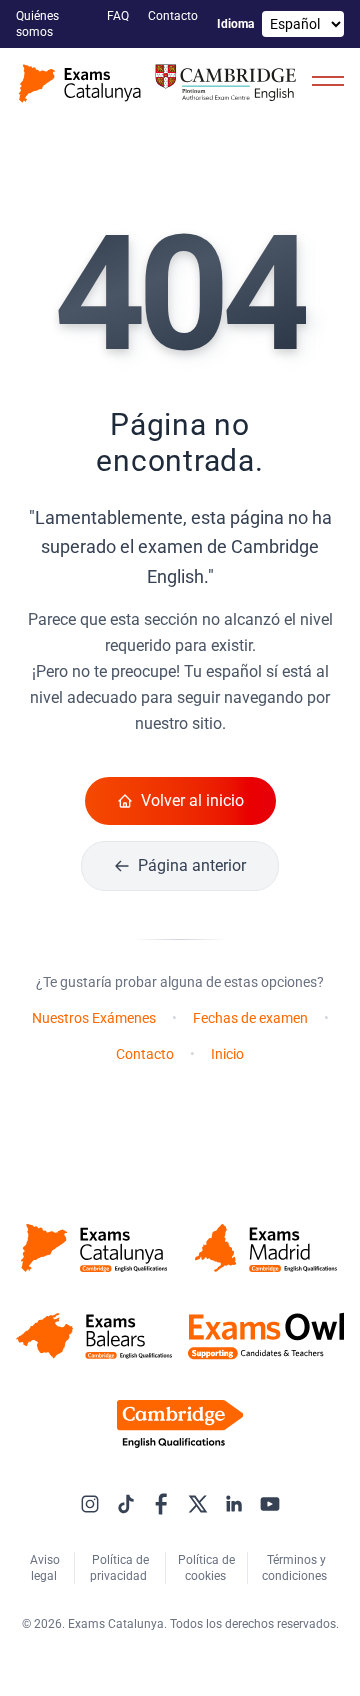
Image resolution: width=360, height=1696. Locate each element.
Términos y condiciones (296, 1568)
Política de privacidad (120, 1568)
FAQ (119, 16)
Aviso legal (45, 1568)
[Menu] (328, 80)
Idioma (235, 24)
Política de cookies (206, 1568)
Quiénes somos (37, 24)
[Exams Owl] (266, 1336)
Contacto (174, 16)
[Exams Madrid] (266, 1248)
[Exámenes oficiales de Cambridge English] (160, 83)
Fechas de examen (250, 1018)
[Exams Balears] (94, 1336)
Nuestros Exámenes (94, 1018)
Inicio (227, 1054)
